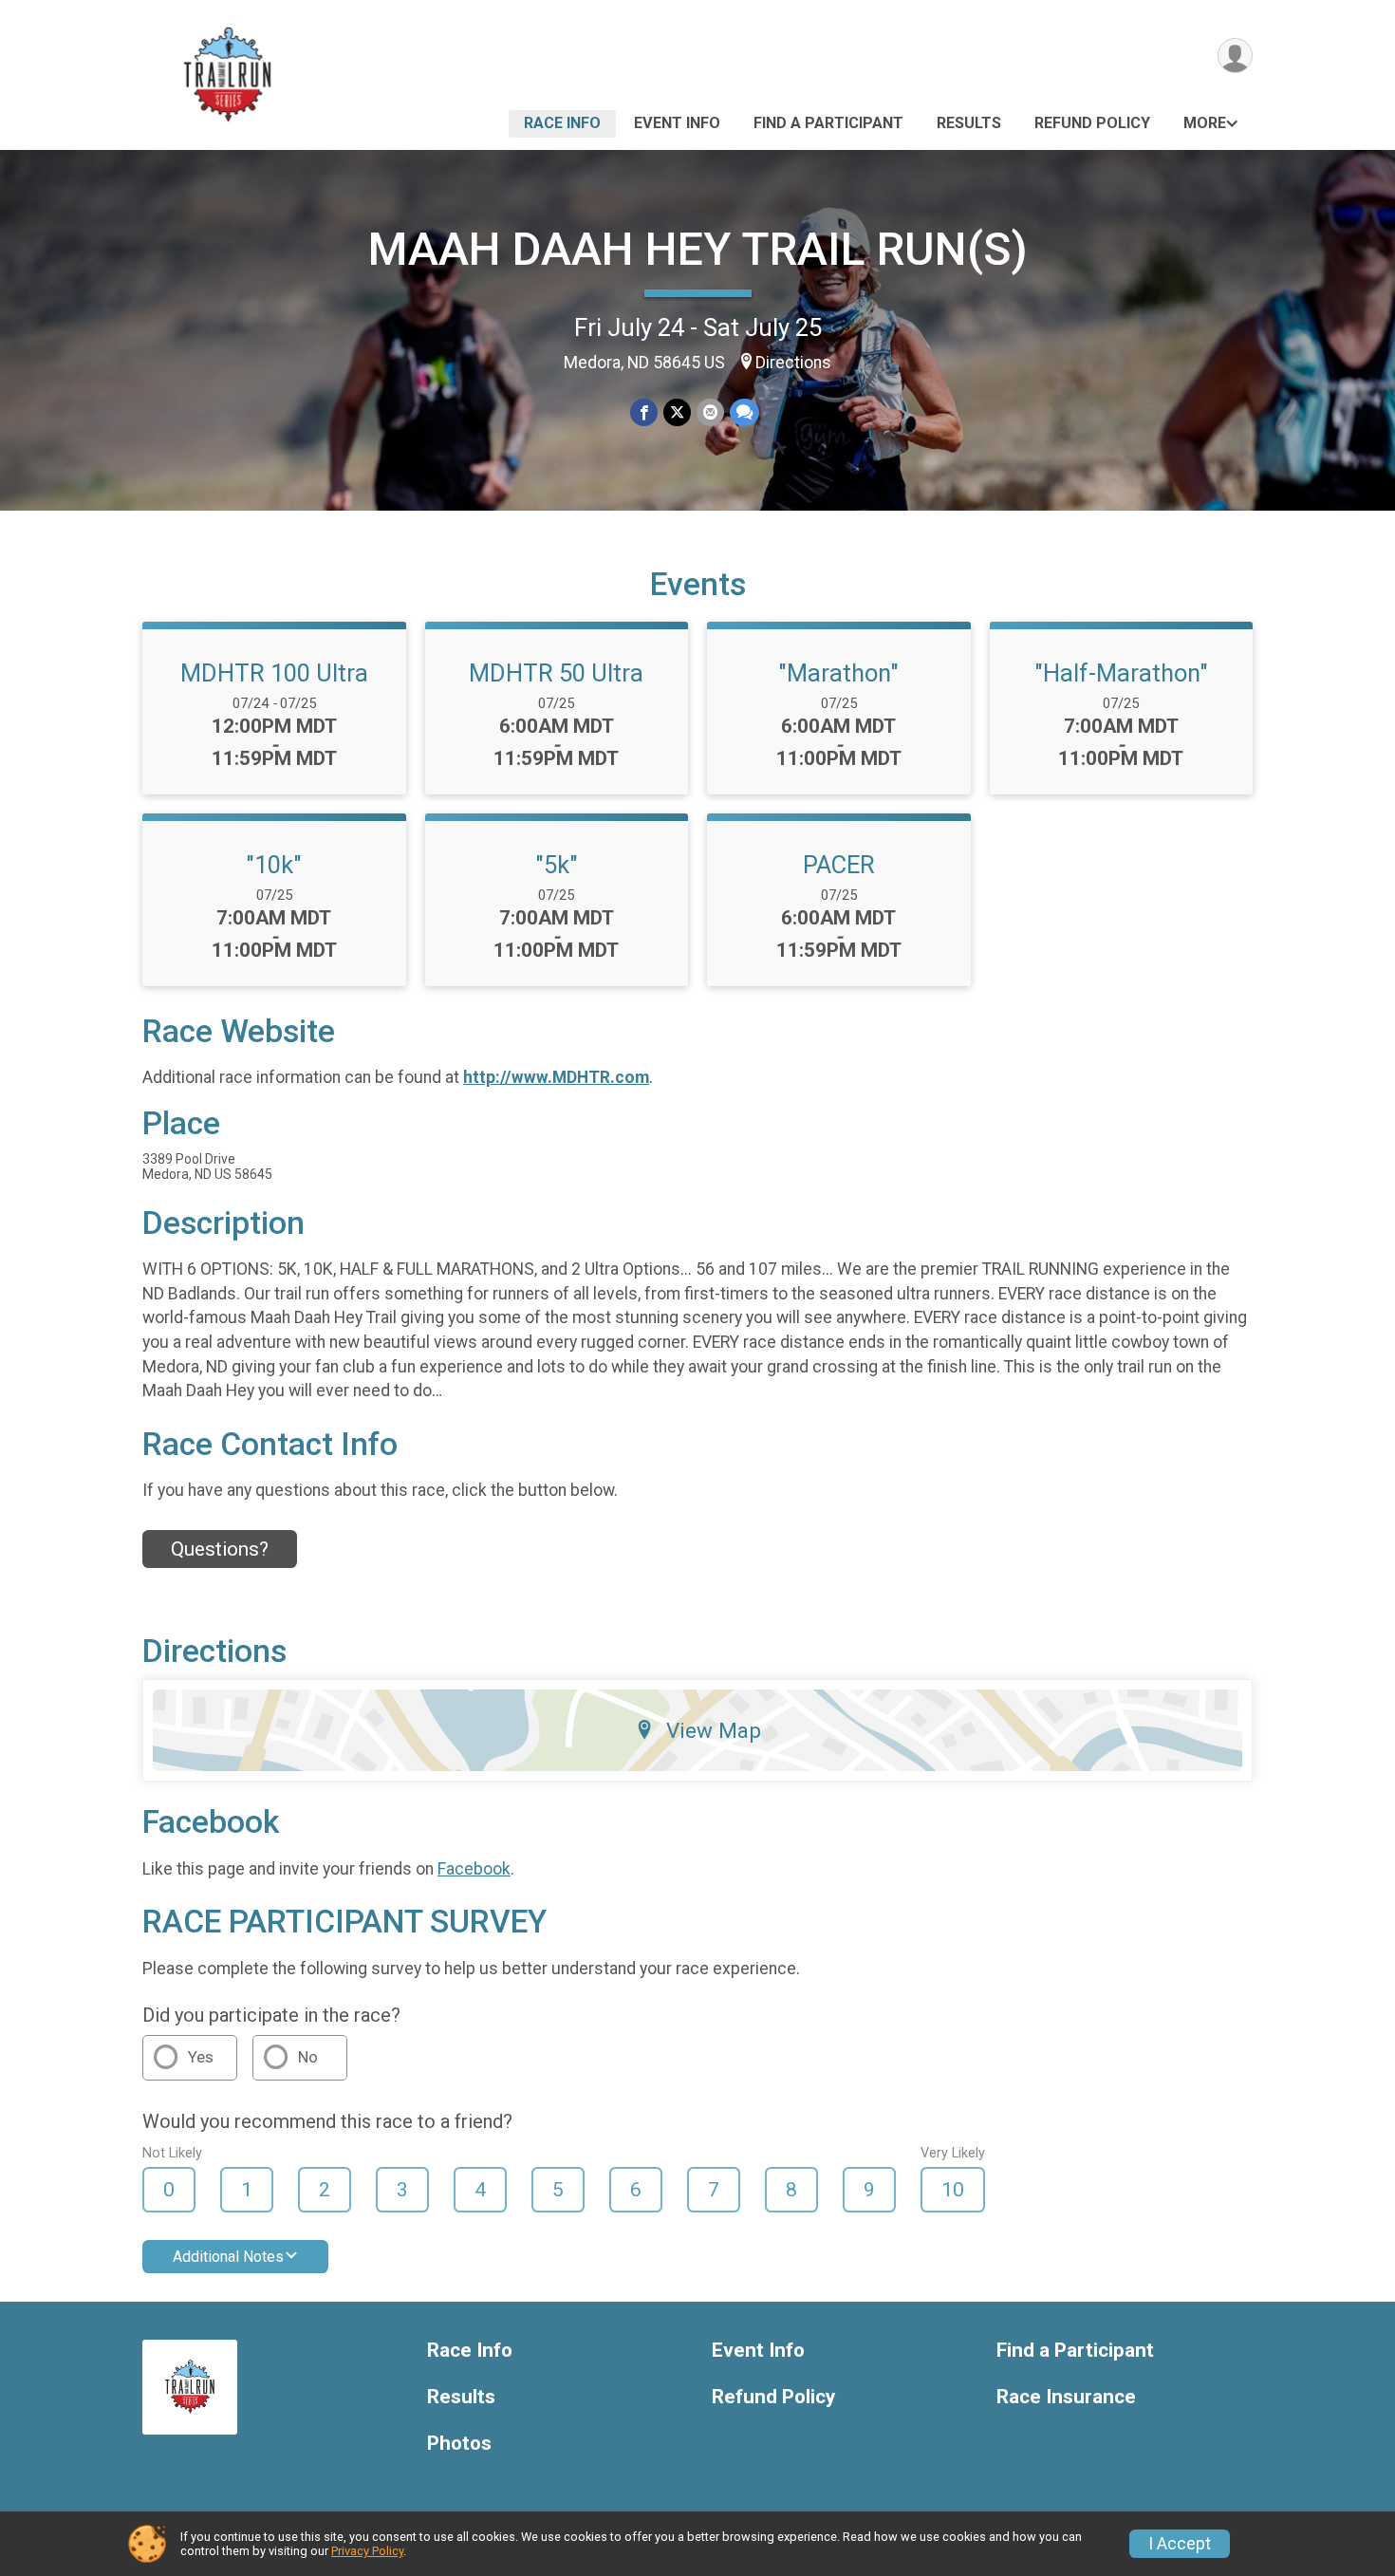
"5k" (557, 865)
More (1205, 123)
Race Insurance (1066, 2397)
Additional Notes (228, 2257)
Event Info (677, 123)
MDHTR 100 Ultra (274, 673)
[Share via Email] (710, 412)
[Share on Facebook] (644, 412)
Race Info (562, 123)
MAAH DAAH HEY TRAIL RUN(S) (698, 249)
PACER (839, 865)
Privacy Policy (367, 2551)
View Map (714, 1730)
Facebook (474, 1869)
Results (969, 123)
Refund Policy (1092, 123)
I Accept (1180, 2544)
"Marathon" (838, 673)
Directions (793, 363)
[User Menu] (1235, 56)
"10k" (274, 865)
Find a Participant (828, 123)
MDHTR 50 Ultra (556, 673)
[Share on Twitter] (677, 412)
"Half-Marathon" (1121, 673)
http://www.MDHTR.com (556, 1077)
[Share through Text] (744, 412)
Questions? (220, 1549)
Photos (459, 2444)
